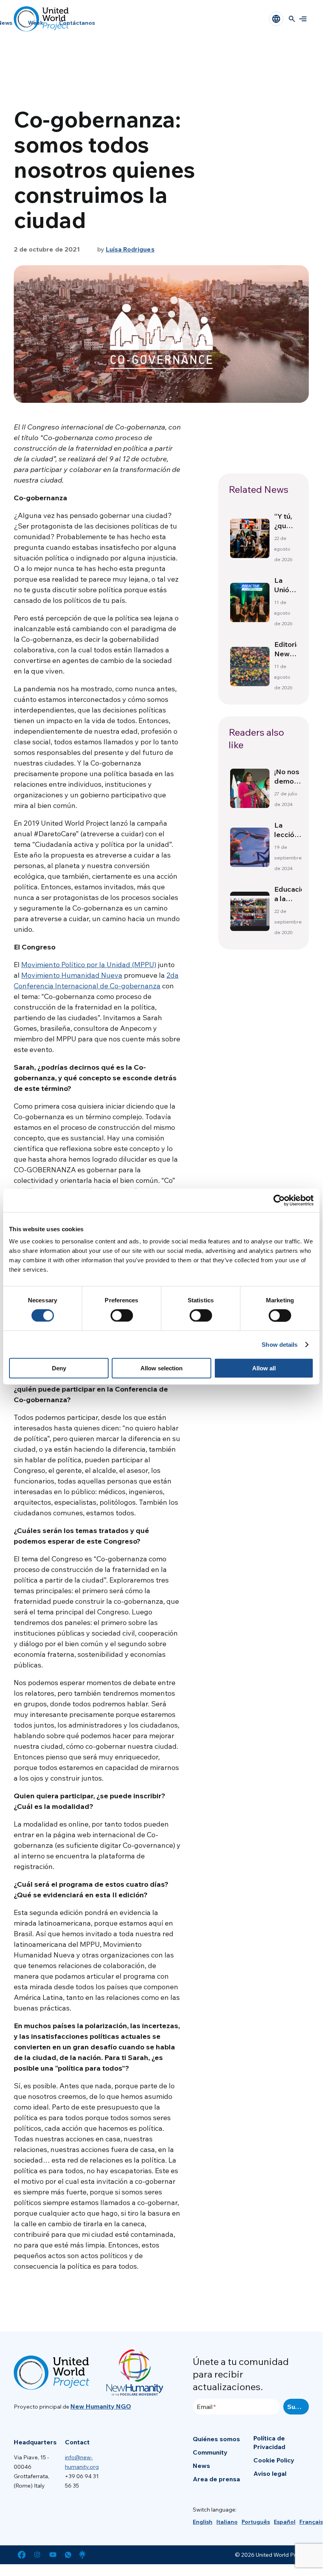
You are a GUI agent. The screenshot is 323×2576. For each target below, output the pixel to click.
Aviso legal (270, 2473)
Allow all (264, 1368)
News (201, 2466)
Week (36, 23)
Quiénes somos (216, 2439)
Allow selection (161, 1368)
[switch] (122, 1315)
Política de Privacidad (269, 2442)
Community (210, 2452)
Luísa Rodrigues (130, 249)
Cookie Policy (274, 2460)
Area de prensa (216, 2479)
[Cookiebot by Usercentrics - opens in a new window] (279, 1200)
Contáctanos (77, 23)
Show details (280, 1344)
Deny (59, 1368)
